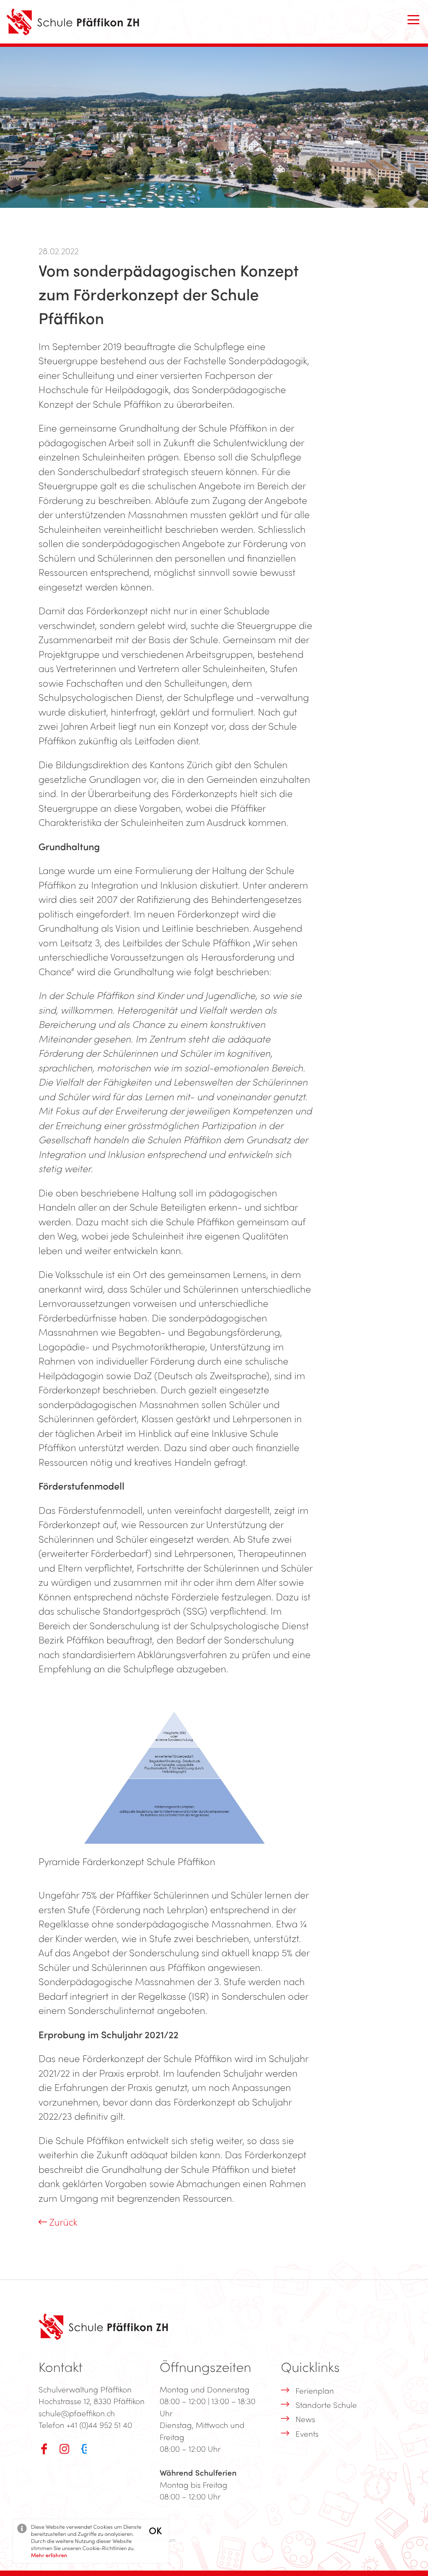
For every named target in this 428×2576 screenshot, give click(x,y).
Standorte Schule (326, 2405)
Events (307, 2433)
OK (155, 2530)
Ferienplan (315, 2390)
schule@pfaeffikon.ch (77, 2413)
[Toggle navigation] (413, 20)
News (305, 2419)
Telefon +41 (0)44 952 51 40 (85, 2425)
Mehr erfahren (49, 2555)
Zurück (62, 2222)
